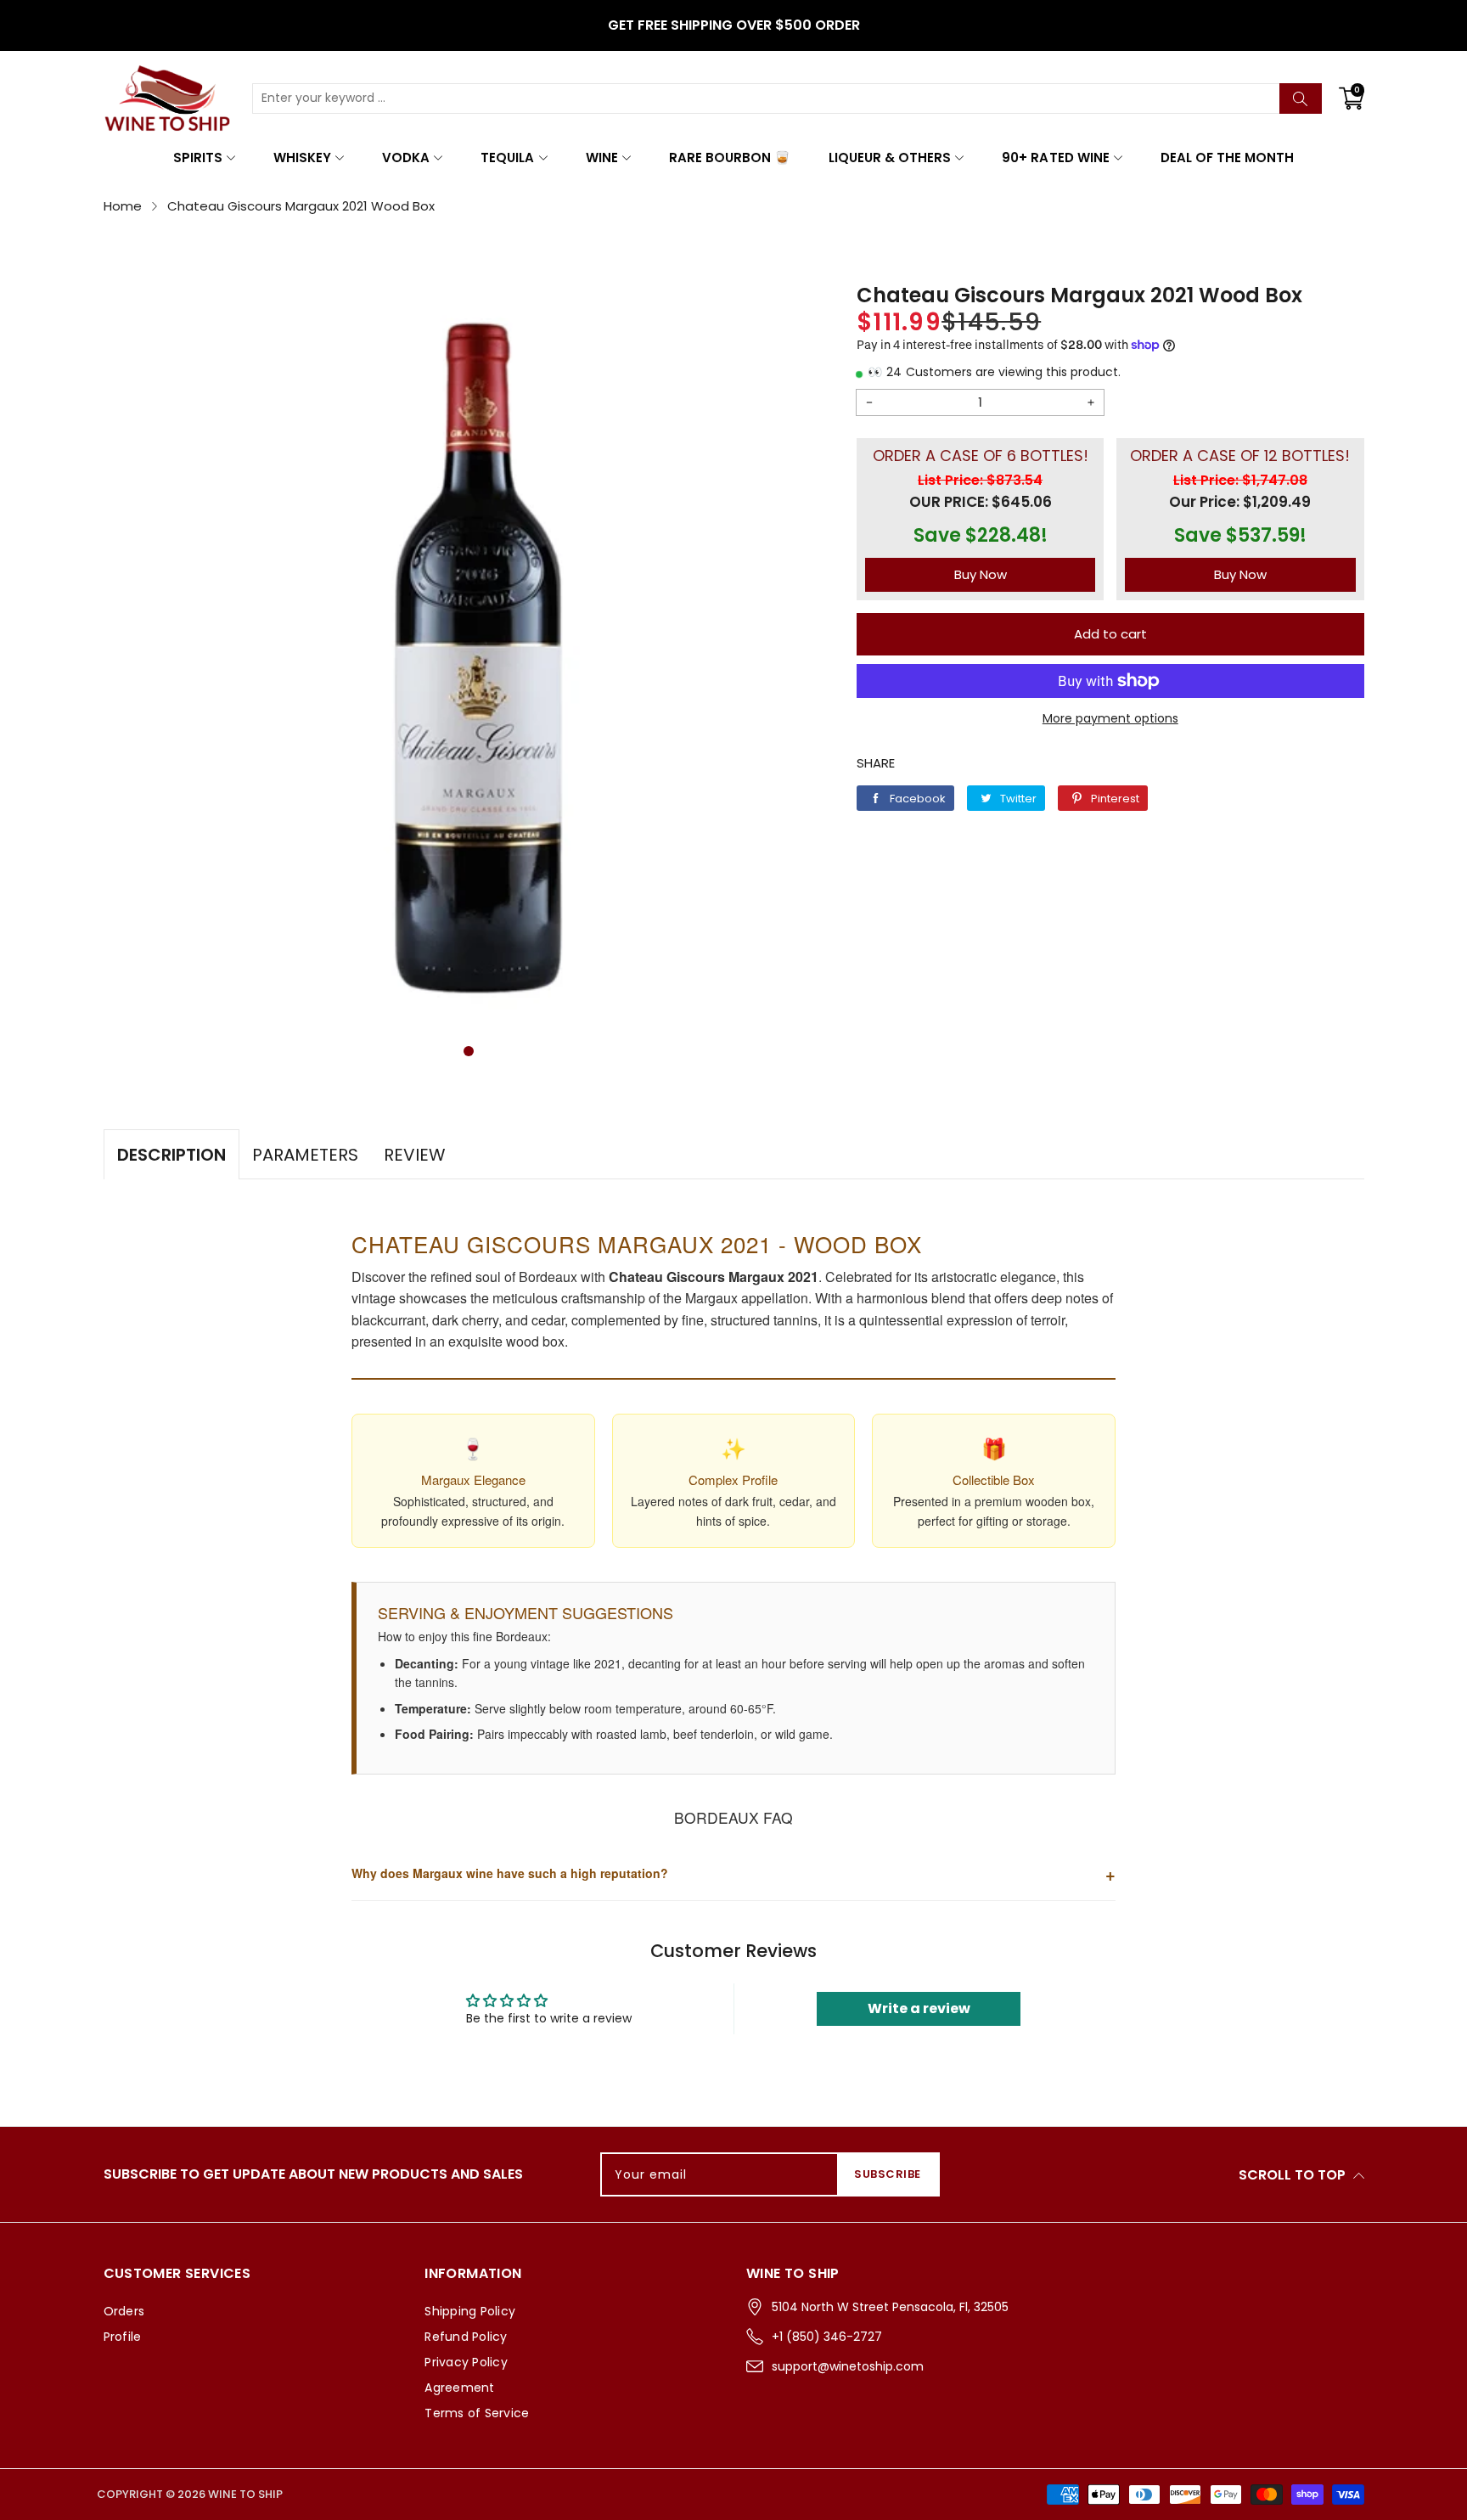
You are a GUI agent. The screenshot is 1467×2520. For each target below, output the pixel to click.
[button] (469, 1051)
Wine (602, 157)
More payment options (1110, 718)
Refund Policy (466, 2337)
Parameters (305, 1155)
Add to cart (1110, 634)
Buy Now (981, 574)
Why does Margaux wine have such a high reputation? (733, 1873)
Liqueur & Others (890, 157)
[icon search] (1301, 98)
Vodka (406, 157)
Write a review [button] (919, 2008)
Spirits (198, 157)
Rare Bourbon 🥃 (730, 157)
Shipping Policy (470, 2311)
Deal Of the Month (1227, 157)
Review (415, 1155)
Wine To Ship (245, 2494)
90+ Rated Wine (1055, 157)
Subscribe (888, 2174)
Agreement (459, 2388)
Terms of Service (477, 2413)
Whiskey (302, 157)
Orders (124, 2311)
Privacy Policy (466, 2362)
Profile (123, 2337)
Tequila (507, 157)
